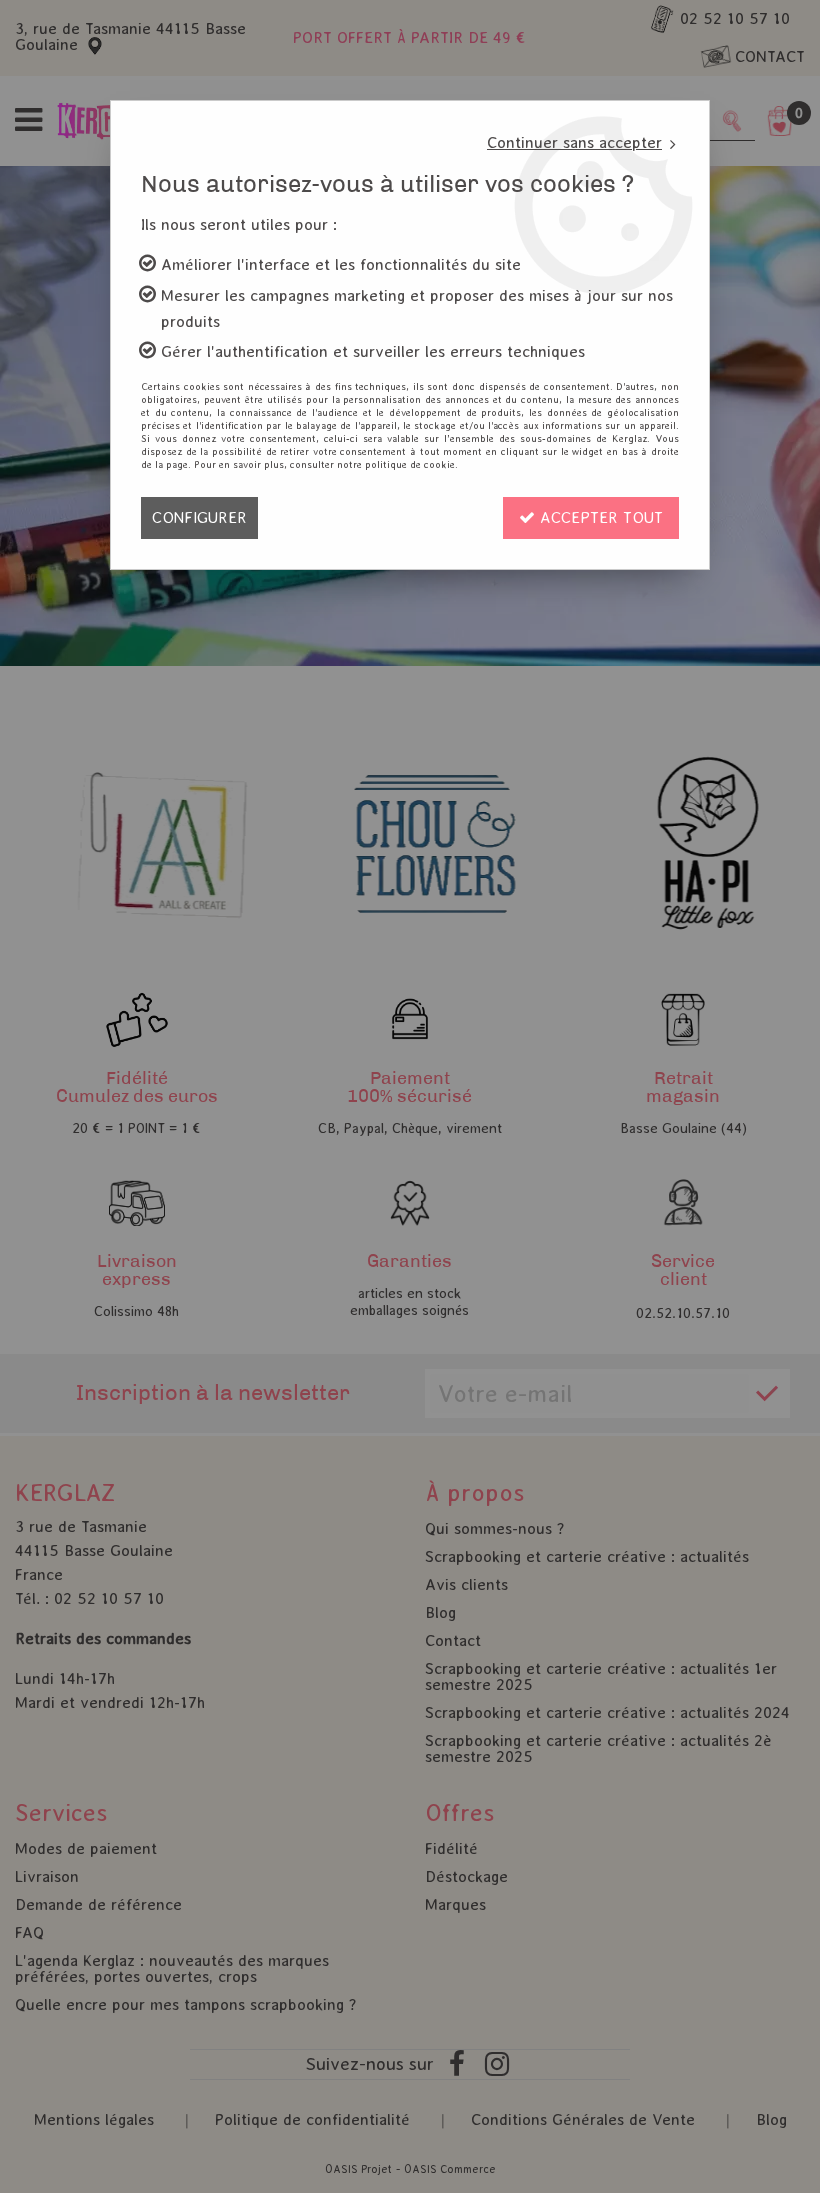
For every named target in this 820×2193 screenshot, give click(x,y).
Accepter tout (599, 517)
